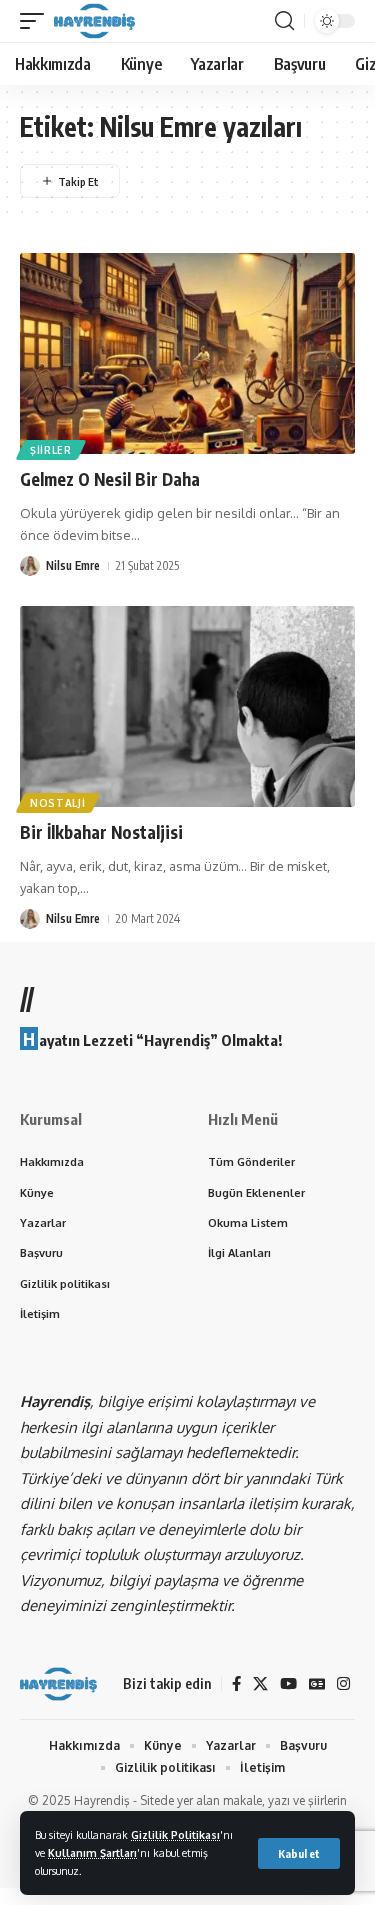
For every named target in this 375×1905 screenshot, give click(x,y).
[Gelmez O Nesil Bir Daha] (187, 353)
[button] (299, 1853)
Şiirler (51, 450)
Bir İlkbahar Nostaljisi (101, 832)
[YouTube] (288, 1684)
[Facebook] (236, 1684)
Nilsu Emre (73, 565)
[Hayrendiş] (94, 21)
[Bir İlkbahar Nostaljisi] (187, 706)
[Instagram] (343, 1684)
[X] (260, 1684)
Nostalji (58, 803)
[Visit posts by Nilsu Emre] (30, 566)
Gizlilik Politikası (175, 1834)
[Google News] (317, 1684)
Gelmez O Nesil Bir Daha (110, 479)
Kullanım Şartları (92, 1852)
